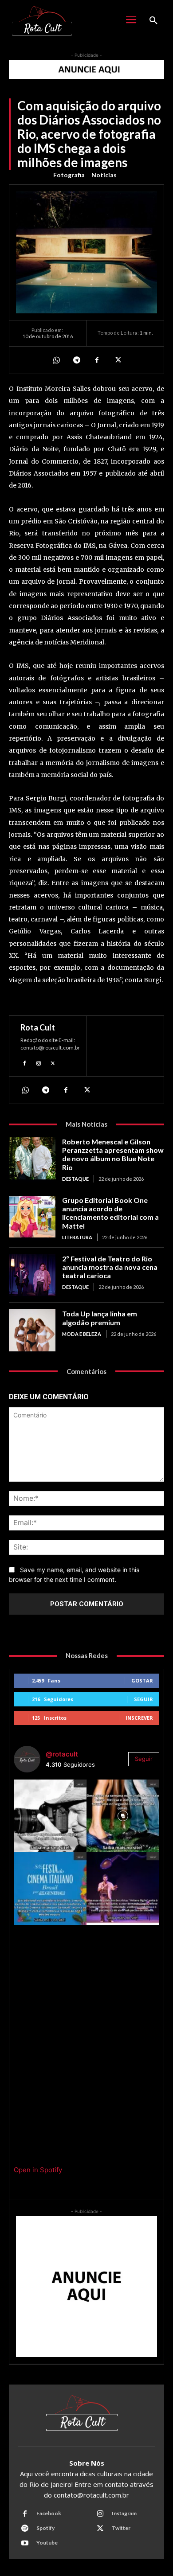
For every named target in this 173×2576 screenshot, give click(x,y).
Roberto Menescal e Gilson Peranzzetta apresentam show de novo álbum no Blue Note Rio (113, 1154)
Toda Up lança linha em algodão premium (100, 1318)
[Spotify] (25, 2529)
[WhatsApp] (56, 360)
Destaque (75, 1179)
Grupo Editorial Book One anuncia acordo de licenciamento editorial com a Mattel (110, 1213)
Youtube (47, 2543)
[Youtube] (25, 2543)
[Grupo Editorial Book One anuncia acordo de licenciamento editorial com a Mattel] (32, 1217)
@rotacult (62, 1754)
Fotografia (69, 175)
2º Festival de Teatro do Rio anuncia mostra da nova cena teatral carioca (110, 1267)
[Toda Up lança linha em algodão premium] (32, 1330)
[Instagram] (39, 1062)
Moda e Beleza (82, 1334)
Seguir (144, 1699)
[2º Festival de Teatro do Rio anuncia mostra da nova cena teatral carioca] (32, 1275)
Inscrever (139, 1718)
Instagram (124, 2513)
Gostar (142, 1680)
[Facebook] (97, 360)
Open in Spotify (38, 2170)
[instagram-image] (50, 1816)
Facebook (49, 2513)
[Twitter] (117, 360)
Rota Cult (38, 1027)
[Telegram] (76, 360)
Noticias (104, 175)
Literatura (77, 1237)
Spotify (45, 2528)
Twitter (121, 2528)
